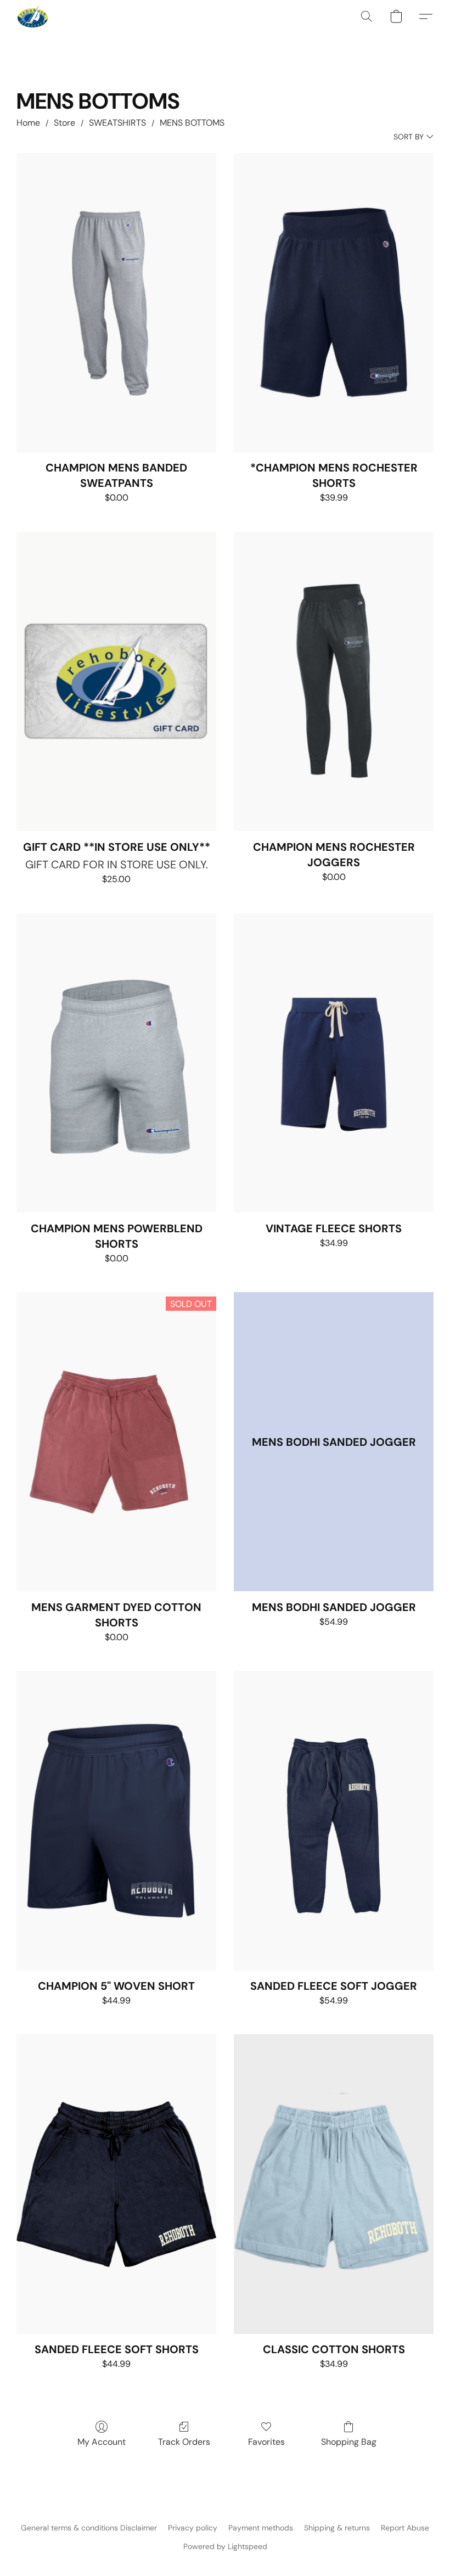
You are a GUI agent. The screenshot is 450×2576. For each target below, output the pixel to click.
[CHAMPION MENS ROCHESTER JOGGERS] (334, 681)
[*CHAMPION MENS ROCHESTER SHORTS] (334, 303)
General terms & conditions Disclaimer (89, 2528)
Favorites (266, 2442)
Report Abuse (405, 2528)
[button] (33, 16)
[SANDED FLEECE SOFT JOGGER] (334, 1820)
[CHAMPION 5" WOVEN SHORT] (116, 1820)
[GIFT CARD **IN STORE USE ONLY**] (116, 681)
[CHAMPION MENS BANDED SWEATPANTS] (116, 303)
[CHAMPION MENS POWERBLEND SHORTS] (116, 1063)
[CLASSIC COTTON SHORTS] (334, 2184)
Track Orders (184, 2442)
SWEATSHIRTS (117, 123)
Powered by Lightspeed (225, 2546)
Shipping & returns (337, 2528)
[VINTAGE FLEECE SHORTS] (334, 1063)
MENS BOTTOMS (192, 123)
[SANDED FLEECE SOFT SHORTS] (116, 2184)
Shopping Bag (349, 2442)
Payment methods (261, 2528)
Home (28, 123)
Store (64, 123)
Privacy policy (193, 2528)
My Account (102, 2442)
